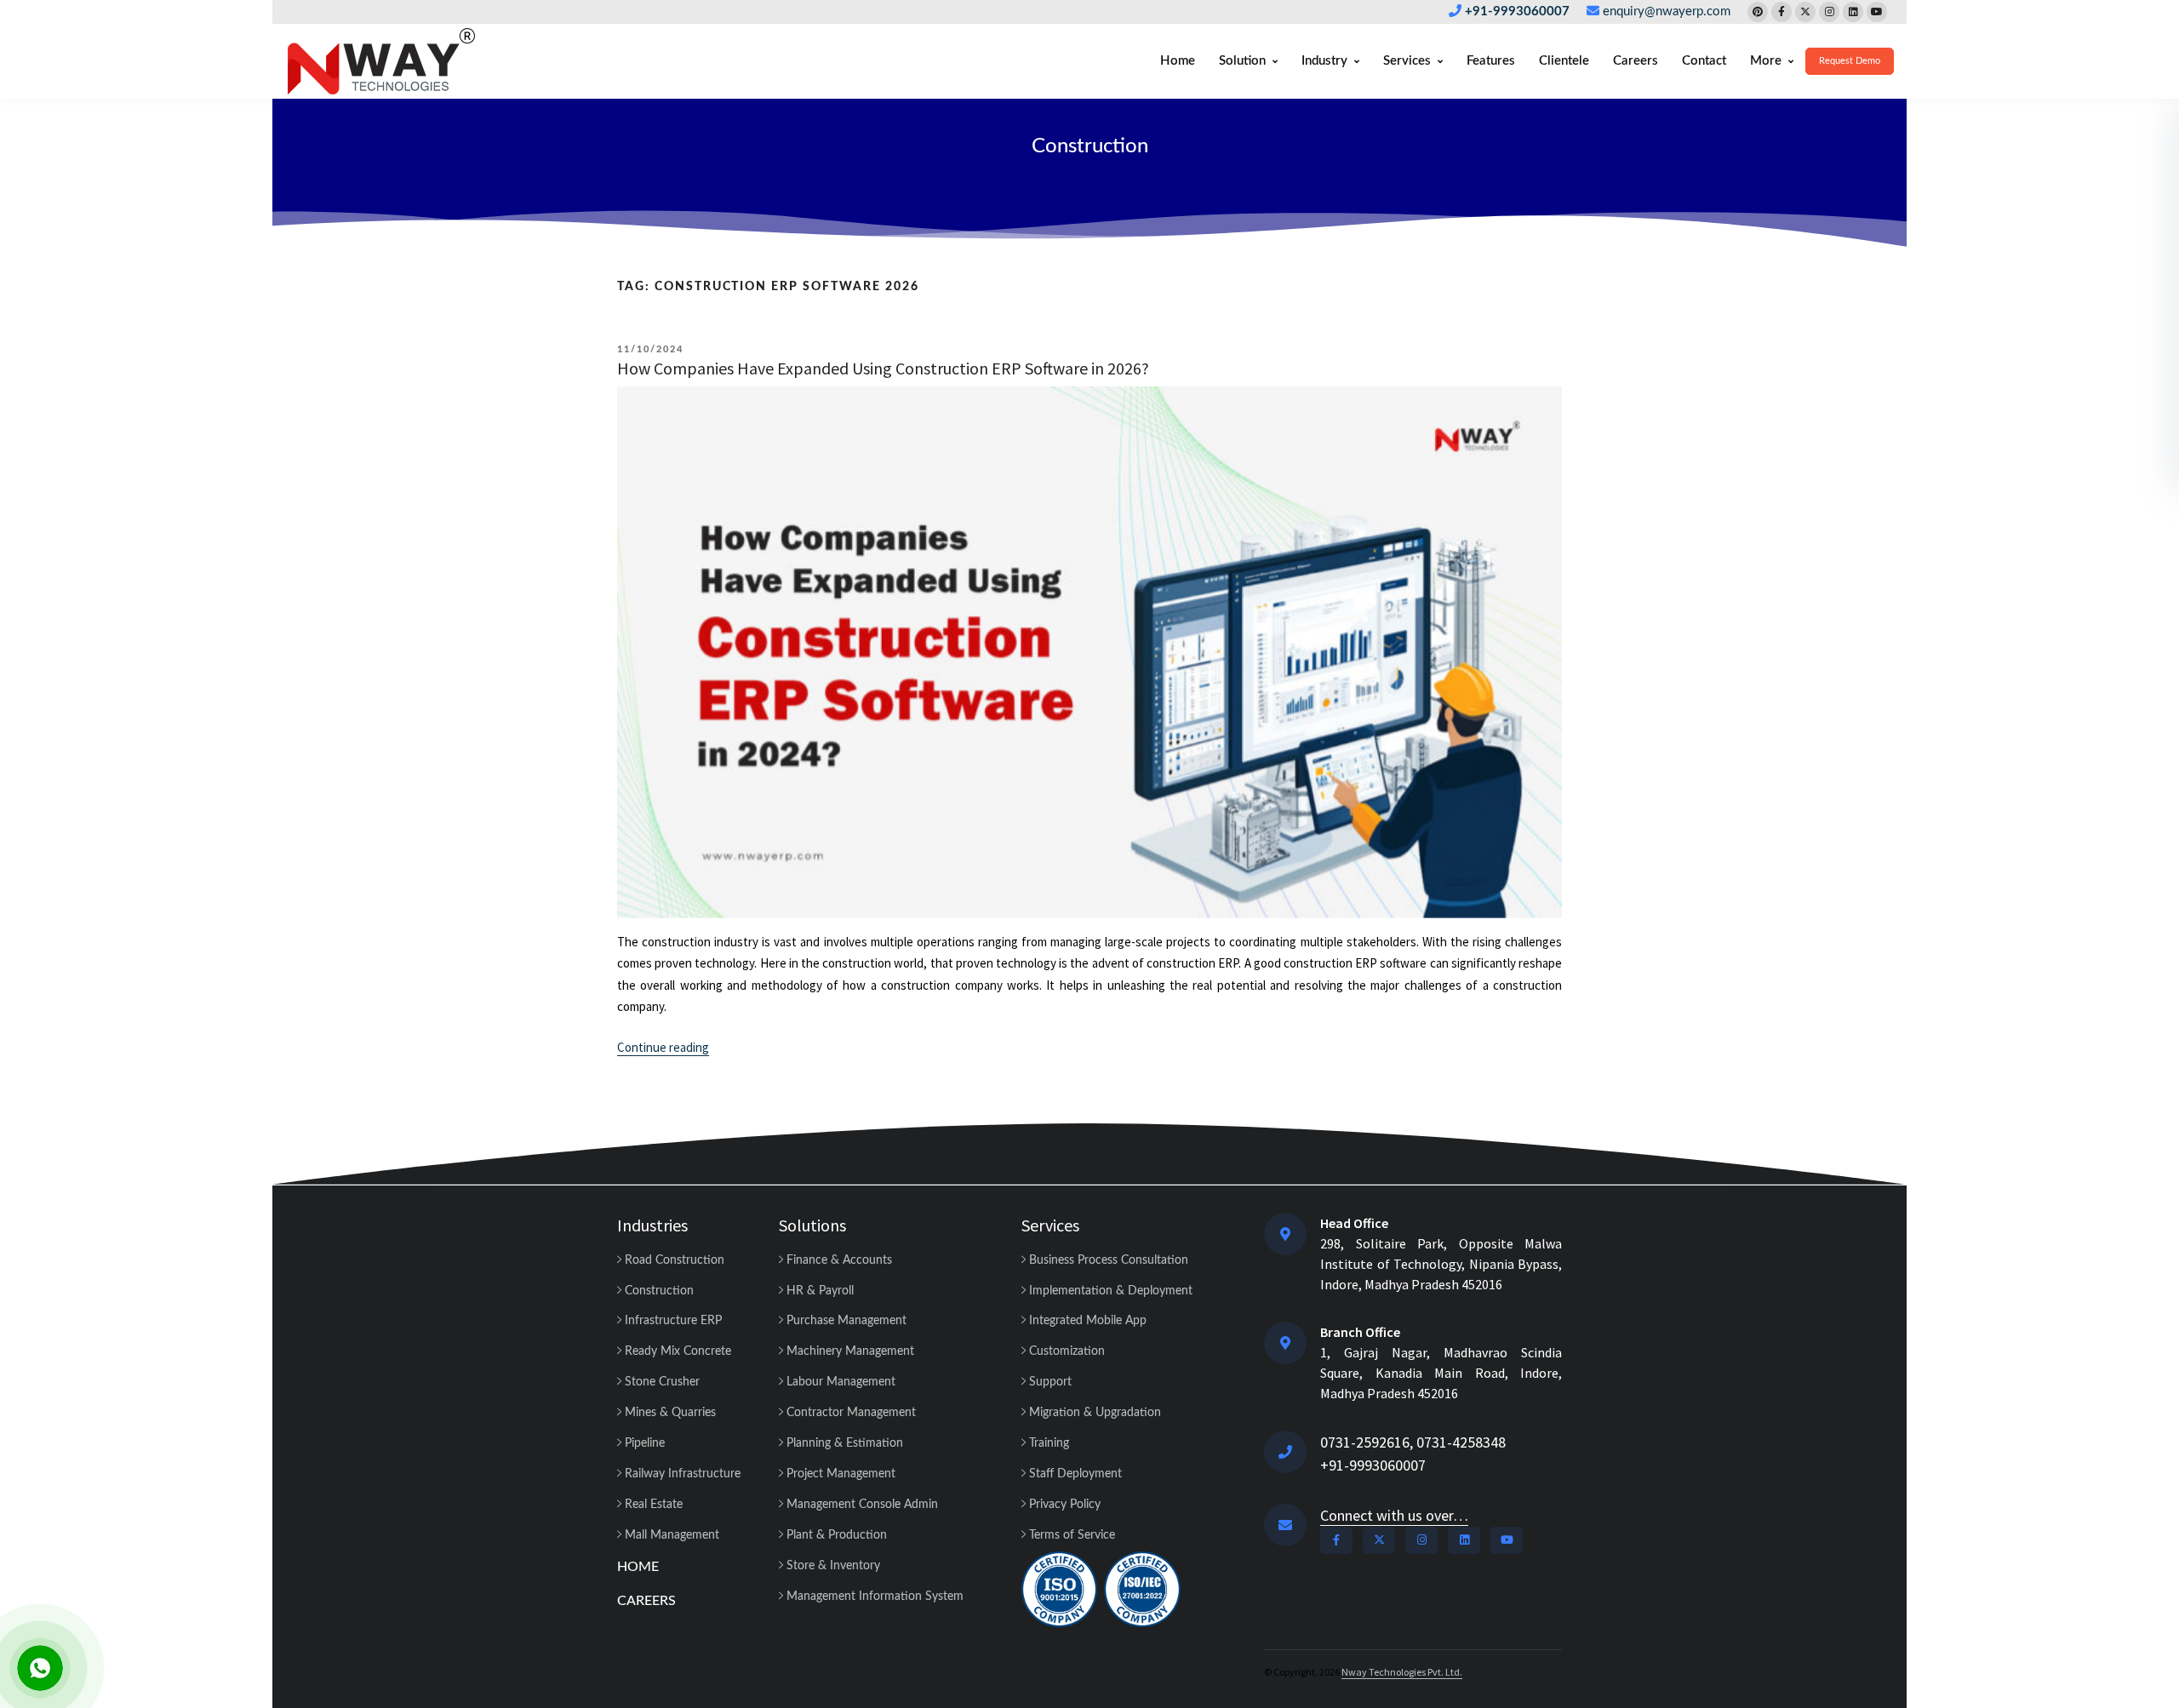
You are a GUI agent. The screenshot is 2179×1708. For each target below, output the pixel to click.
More (1766, 61)
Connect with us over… (1394, 1515)
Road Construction (673, 1260)
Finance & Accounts (838, 1260)
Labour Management (839, 1382)
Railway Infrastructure (681, 1474)
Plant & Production (835, 1535)
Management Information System (873, 1597)
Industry (1324, 61)
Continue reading (663, 1048)
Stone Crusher (661, 1382)
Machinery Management (849, 1351)
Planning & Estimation (843, 1443)
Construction (1090, 146)
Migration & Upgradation (1093, 1413)
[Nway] (381, 61)
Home (1178, 61)
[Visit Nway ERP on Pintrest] (1758, 12)
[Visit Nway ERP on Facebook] (1782, 12)
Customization (1065, 1351)
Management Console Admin (861, 1505)
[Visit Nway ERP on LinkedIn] (1853, 12)
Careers (1636, 61)
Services (1407, 61)
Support (1049, 1382)
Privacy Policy (1063, 1505)
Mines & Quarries (669, 1413)
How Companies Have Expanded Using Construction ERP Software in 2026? (883, 368)
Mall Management (670, 1535)
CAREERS (646, 1601)
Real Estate (652, 1505)
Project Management (839, 1474)
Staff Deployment (1074, 1474)
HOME (638, 1567)
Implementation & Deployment (1109, 1291)
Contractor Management (849, 1413)
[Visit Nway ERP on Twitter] (1805, 12)
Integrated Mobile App (1086, 1321)
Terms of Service (1070, 1535)
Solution (1242, 61)
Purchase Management (845, 1321)
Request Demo (1850, 61)
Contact (1704, 61)
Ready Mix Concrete (676, 1351)
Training (1047, 1443)
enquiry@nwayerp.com (1667, 11)
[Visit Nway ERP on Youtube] (1877, 12)
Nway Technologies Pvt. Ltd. (1402, 1672)
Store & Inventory (832, 1566)
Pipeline (643, 1443)
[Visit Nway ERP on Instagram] (1829, 12)
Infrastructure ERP (672, 1321)
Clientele (1564, 61)
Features (1491, 61)
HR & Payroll (818, 1291)
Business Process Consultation (1107, 1260)
